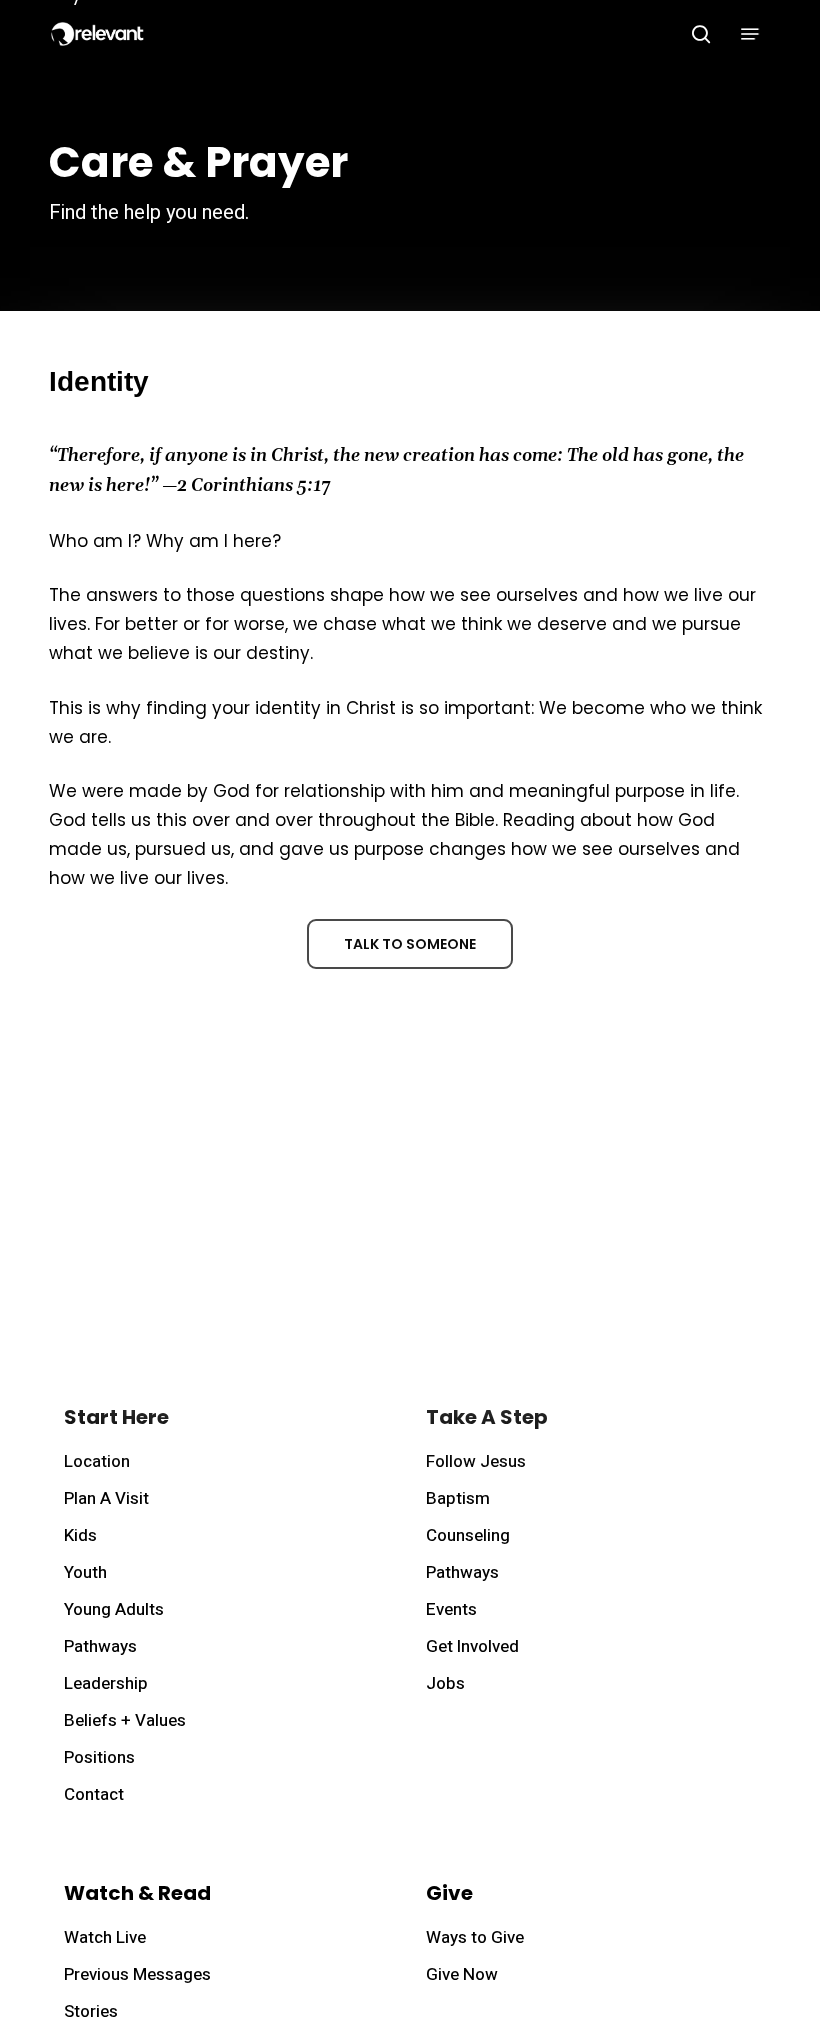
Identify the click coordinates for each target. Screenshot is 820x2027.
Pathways (100, 1646)
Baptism (458, 1498)
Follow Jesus (476, 1461)
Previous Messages (137, 1974)
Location (97, 1461)
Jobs (445, 1683)
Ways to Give (475, 1937)
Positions (99, 1757)
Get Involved (472, 1646)
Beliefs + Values (125, 1720)
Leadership (106, 1683)
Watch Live (105, 1937)
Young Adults (114, 1609)
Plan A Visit (106, 1498)
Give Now (462, 1974)
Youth (85, 1572)
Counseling (468, 1535)
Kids (80, 1535)
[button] (750, 34)
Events (451, 1609)
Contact (94, 1794)
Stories (91, 2011)
